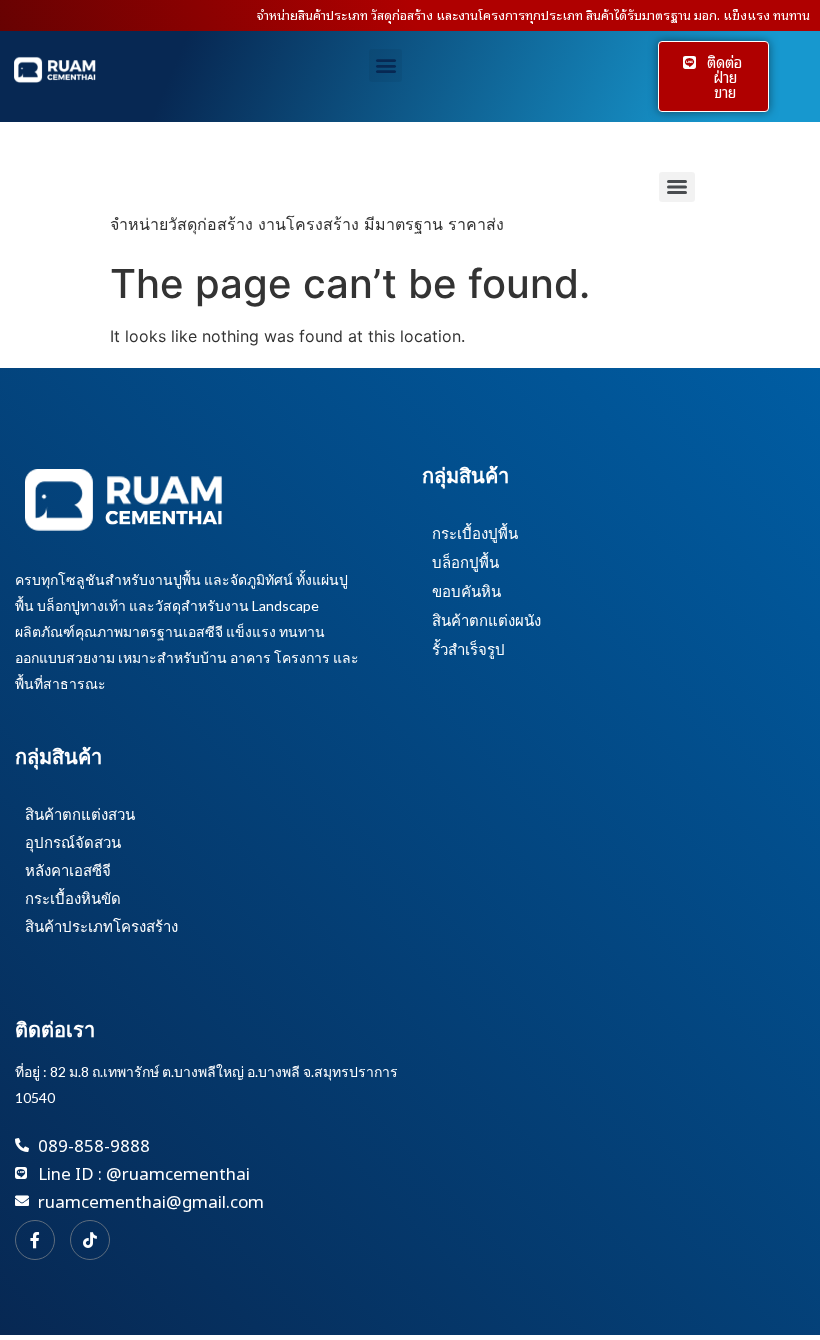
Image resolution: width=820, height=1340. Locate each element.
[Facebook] (35, 1240)
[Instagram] (90, 1240)
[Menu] (677, 187)
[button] (385, 65)
